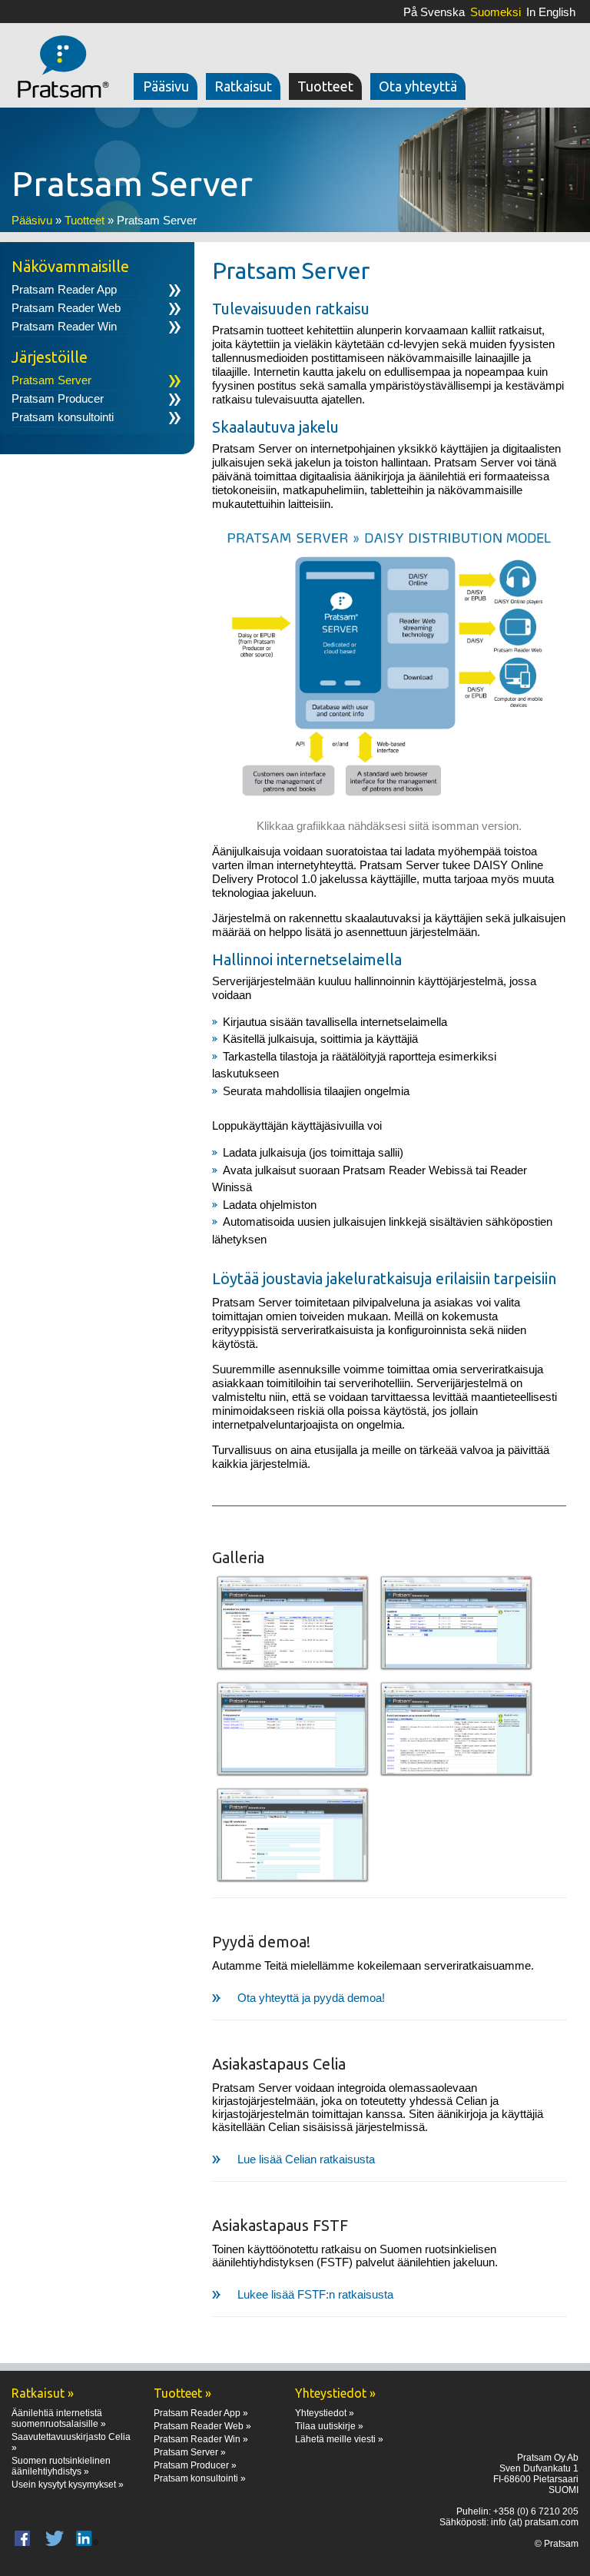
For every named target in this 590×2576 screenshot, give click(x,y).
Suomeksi (496, 12)
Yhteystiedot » (325, 2413)
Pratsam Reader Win (64, 326)
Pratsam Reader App (64, 289)
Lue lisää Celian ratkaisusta (306, 2159)
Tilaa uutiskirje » (329, 2426)
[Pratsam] (60, 58)
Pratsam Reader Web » (202, 2426)
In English (551, 12)
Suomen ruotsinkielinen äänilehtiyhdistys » (61, 2466)
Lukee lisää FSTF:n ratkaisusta (315, 2294)
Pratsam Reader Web (66, 308)
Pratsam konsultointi (63, 417)
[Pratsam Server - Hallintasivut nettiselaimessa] (293, 1624)
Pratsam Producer (58, 398)
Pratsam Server (51, 380)
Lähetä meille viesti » (339, 2439)
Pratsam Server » (190, 2452)
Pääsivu (32, 220)
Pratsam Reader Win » (201, 2439)
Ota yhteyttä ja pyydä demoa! (311, 1998)
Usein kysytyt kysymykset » (68, 2485)
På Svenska (434, 12)
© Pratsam (557, 2544)
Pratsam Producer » (195, 2465)
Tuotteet (85, 220)
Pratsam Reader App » (201, 2413)
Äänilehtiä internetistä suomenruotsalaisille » (59, 2418)
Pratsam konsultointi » (200, 2478)
